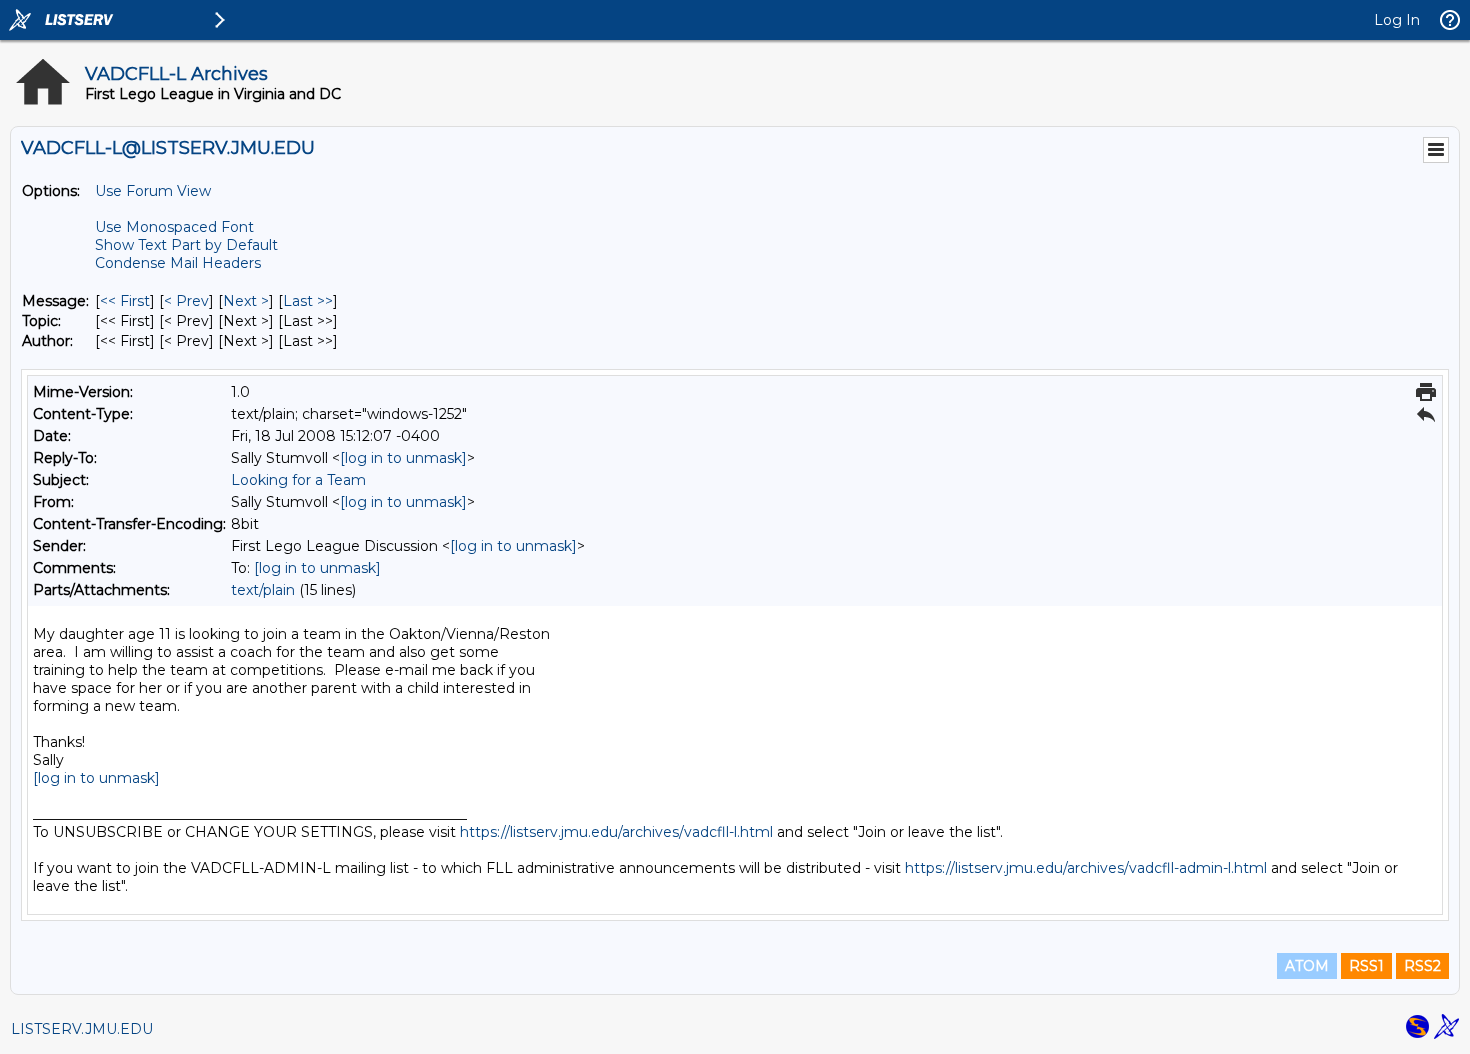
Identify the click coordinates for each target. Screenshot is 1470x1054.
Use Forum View (153, 191)
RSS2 (1422, 966)
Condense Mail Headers (178, 263)
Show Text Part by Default (186, 245)
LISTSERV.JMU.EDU (82, 1029)
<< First (125, 301)
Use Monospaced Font (174, 227)
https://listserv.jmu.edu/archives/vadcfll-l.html (616, 832)
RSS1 (1366, 966)
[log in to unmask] (403, 458)
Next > (246, 301)
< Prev (186, 301)
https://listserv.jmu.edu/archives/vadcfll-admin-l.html (1086, 868)
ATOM (1307, 966)
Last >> (308, 301)
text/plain (263, 590)
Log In (1397, 20)
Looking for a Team (298, 480)
